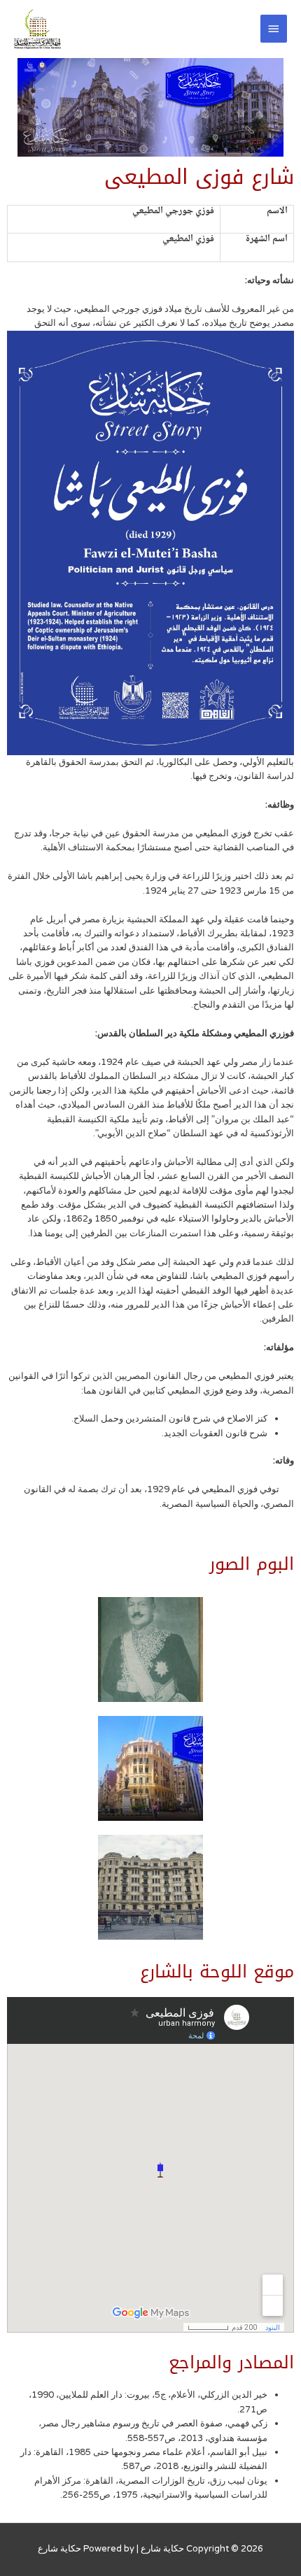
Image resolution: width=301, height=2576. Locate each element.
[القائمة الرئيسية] (274, 29)
